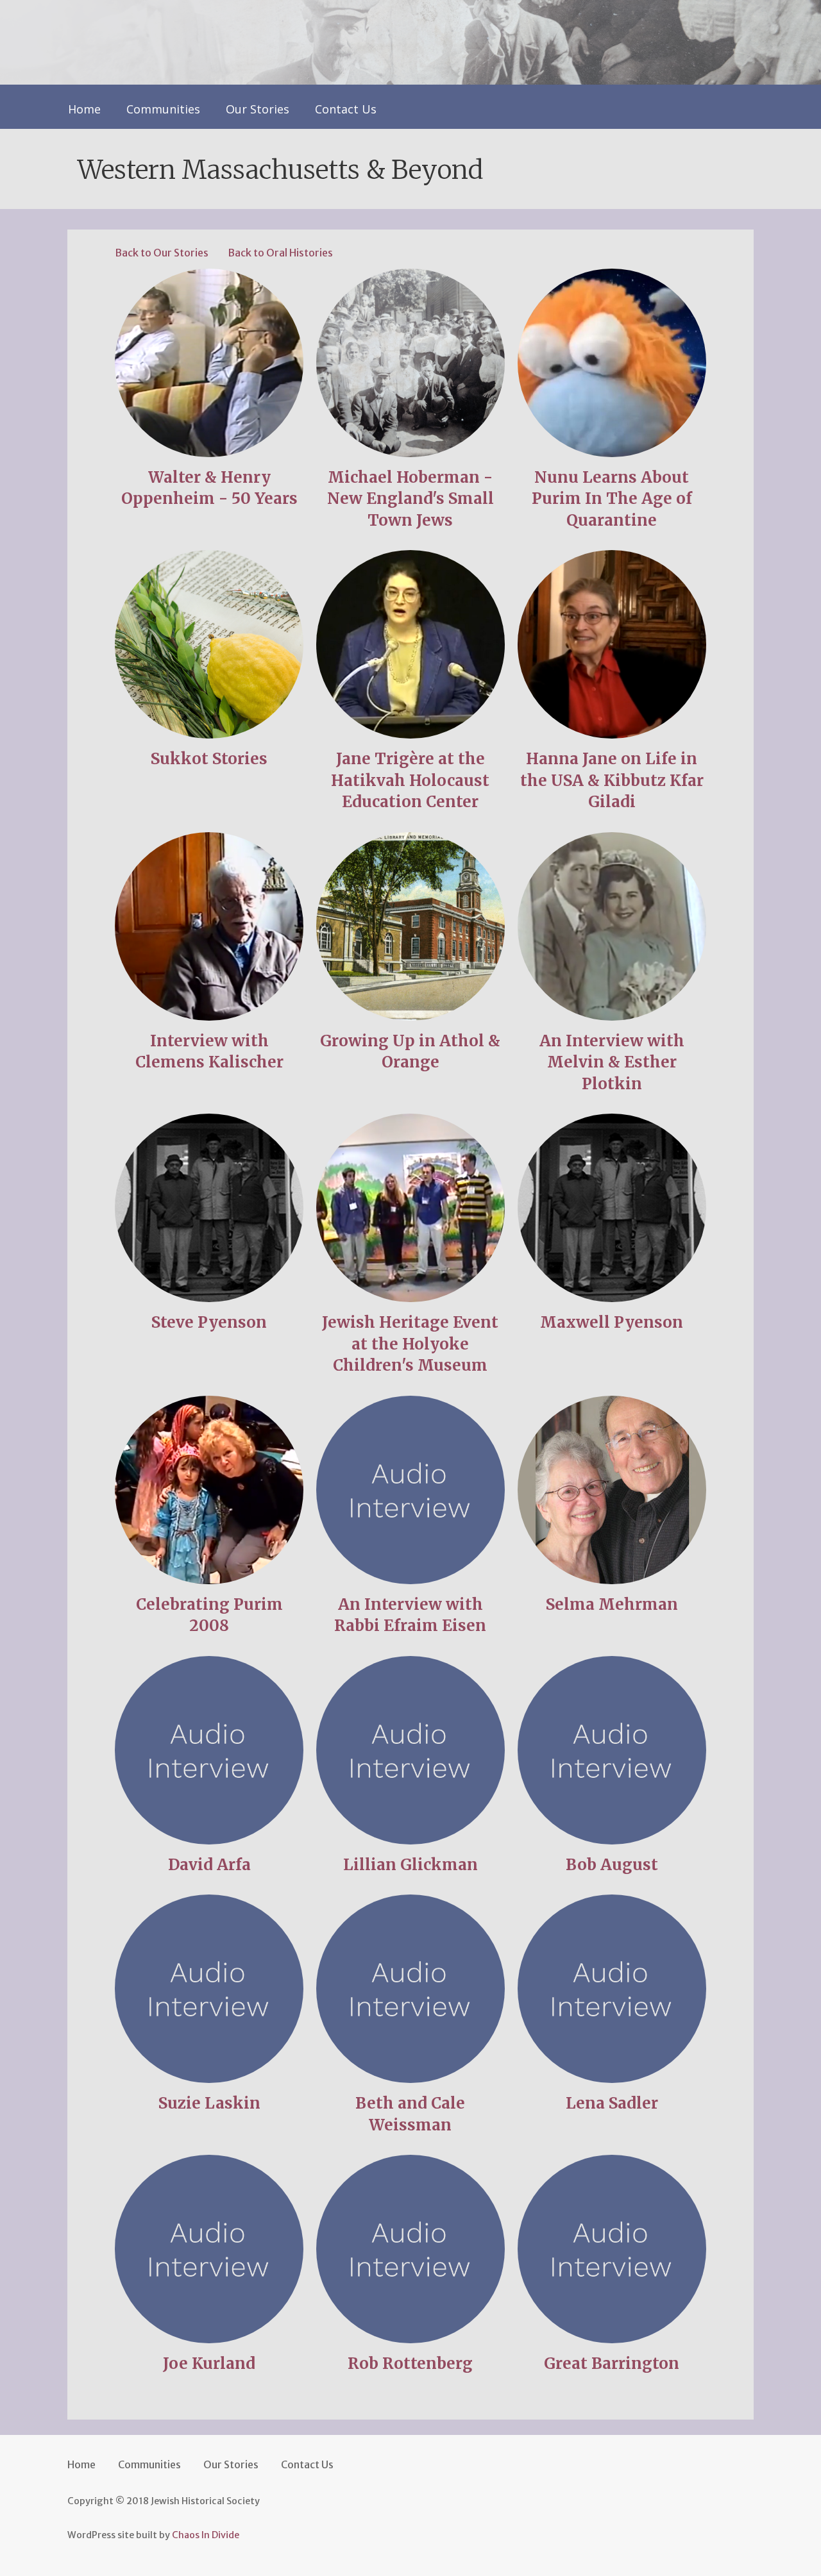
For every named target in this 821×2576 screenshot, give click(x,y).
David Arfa (209, 1865)
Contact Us (346, 109)
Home (84, 109)
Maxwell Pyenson (612, 1322)
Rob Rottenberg (410, 2363)
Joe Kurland (209, 2363)
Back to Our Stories (162, 253)
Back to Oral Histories (280, 253)
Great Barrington (612, 2363)
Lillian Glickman (410, 1865)
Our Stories (258, 109)
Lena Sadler (612, 2103)
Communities (163, 109)
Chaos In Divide (206, 2535)
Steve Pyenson (209, 1322)
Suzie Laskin (209, 2103)
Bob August (612, 1865)
